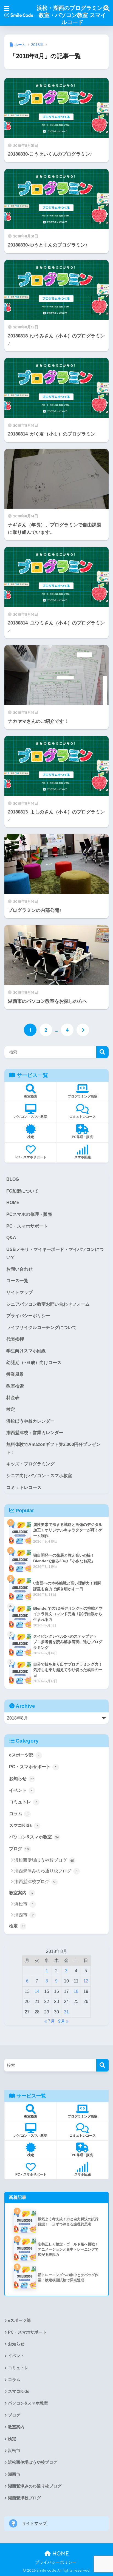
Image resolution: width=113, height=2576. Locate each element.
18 (76, 1991)
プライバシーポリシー (28, 1316)
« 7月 (50, 2021)
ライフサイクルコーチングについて (41, 1327)
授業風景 (15, 1374)
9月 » (63, 2021)
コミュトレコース (24, 1487)
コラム (19, 1814)
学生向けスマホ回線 (26, 1351)
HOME (13, 1203)
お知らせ (21, 1779)
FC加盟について (22, 1191)
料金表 (13, 1398)
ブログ (19, 1849)
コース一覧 (17, 1281)
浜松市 (24, 1904)
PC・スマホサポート (27, 1226)
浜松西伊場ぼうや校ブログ (44, 1860)
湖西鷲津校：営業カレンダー (35, 1433)
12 (86, 1981)
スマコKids (24, 1825)
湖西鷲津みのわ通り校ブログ (46, 1871)
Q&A (11, 1238)
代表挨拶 (15, 1339)
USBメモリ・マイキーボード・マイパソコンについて (55, 1253)
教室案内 (21, 1893)
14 (37, 1991)
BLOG (13, 1179)
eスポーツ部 (24, 1755)
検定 (11, 1409)
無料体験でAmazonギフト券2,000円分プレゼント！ (53, 1448)
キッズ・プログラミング (30, 1464)
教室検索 (15, 1386)
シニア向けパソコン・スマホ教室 (39, 1476)
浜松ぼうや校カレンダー (30, 1421)
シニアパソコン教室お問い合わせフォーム (48, 1304)
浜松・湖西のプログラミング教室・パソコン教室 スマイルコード (72, 15)
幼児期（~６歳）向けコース (34, 1362)
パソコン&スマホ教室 (34, 1837)
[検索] (102, 2065)
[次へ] (83, 1030)
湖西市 (24, 1915)
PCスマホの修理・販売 (29, 1214)
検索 (102, 1052)
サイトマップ (19, 1292)
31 (66, 2012)
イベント (21, 1790)
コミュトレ (23, 1802)
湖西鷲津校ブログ (35, 1882)
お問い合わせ (19, 1269)
